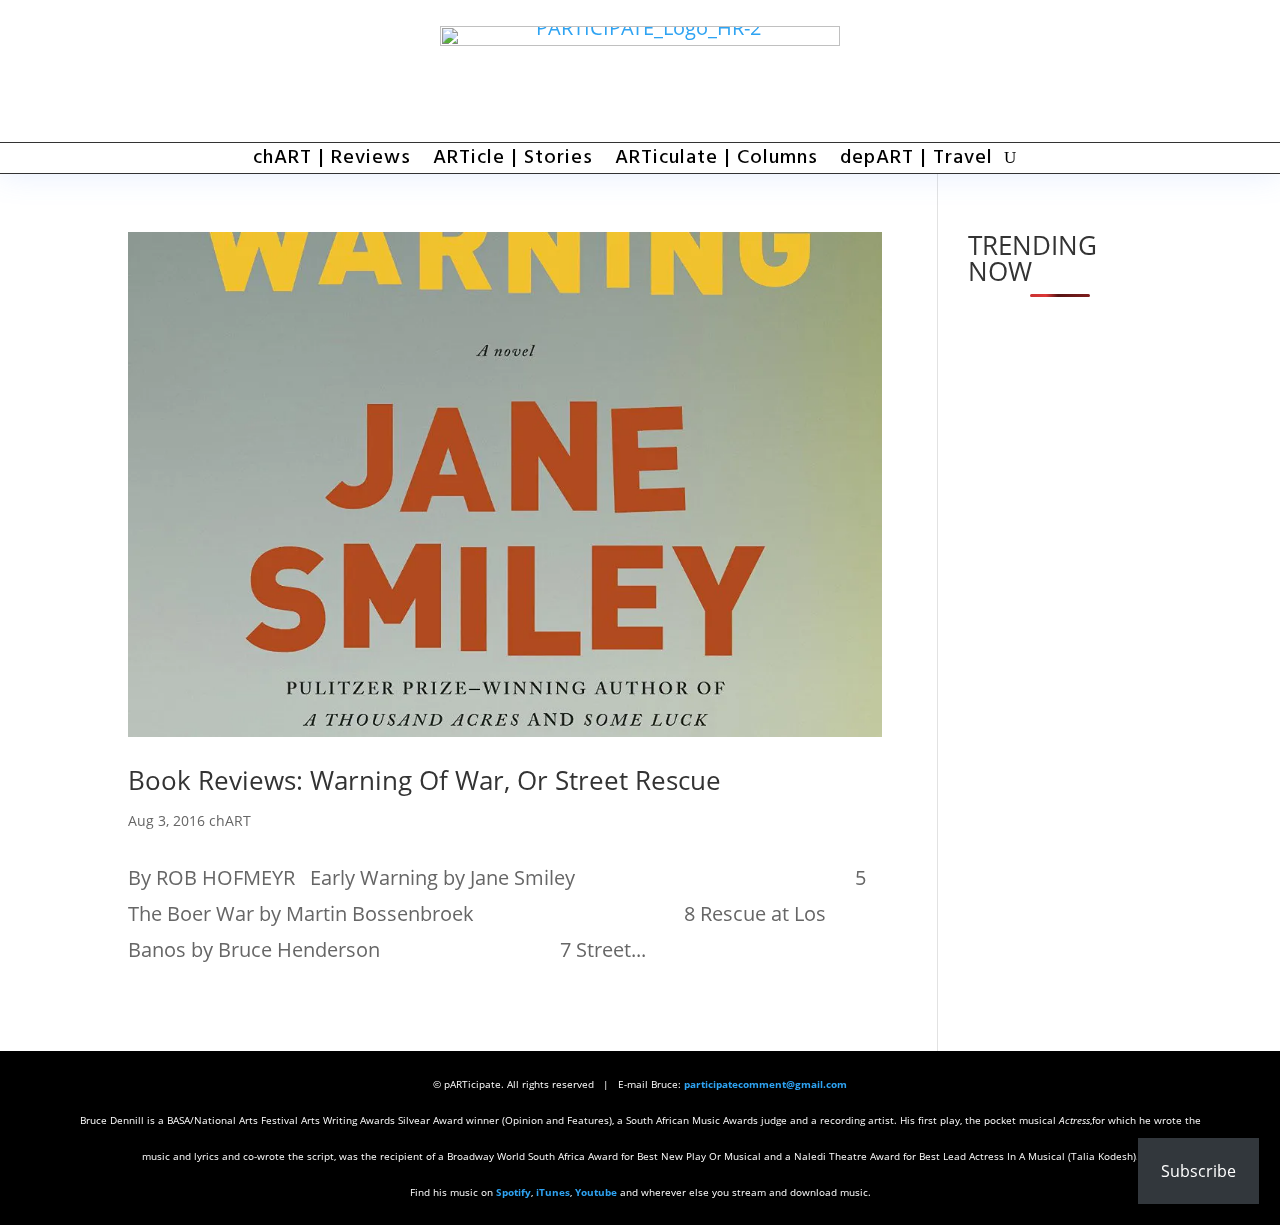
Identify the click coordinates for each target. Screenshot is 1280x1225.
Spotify (513, 1192)
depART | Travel (916, 162)
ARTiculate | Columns (716, 162)
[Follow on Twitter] (1077, 71)
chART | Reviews (332, 162)
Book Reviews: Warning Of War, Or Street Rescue (424, 780)
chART (230, 820)
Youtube (596, 1192)
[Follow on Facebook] (1022, 71)
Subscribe (1198, 1171)
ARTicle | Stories (513, 162)
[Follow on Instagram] (1132, 71)
